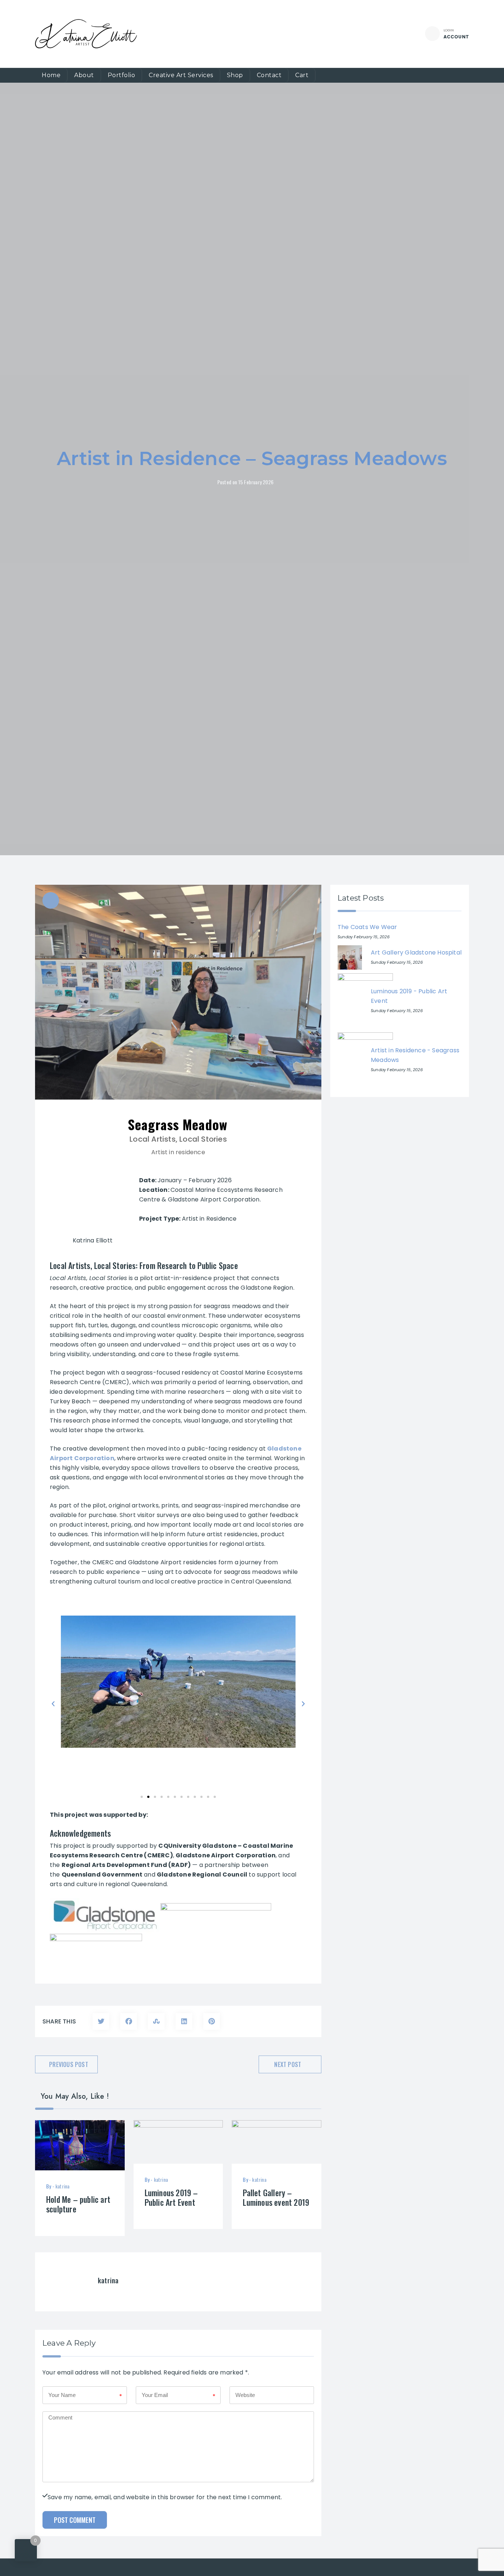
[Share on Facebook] (129, 2021)
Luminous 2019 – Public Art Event (171, 2197)
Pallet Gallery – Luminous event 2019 (276, 2197)
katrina (62, 2186)
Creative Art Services (181, 75)
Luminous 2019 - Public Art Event (409, 996)
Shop (235, 75)
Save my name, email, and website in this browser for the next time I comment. (165, 2496)
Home (51, 75)
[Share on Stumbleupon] (156, 2021)
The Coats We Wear (367, 927)
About (84, 75)
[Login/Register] (432, 34)
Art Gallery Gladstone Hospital (416, 952)
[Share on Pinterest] (212, 2021)
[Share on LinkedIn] (184, 2021)
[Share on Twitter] (101, 2021)
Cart (302, 75)
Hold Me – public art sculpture (78, 2204)
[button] (53, 1704)
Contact (269, 75)
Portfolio (122, 75)
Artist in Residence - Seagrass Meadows (415, 1055)
